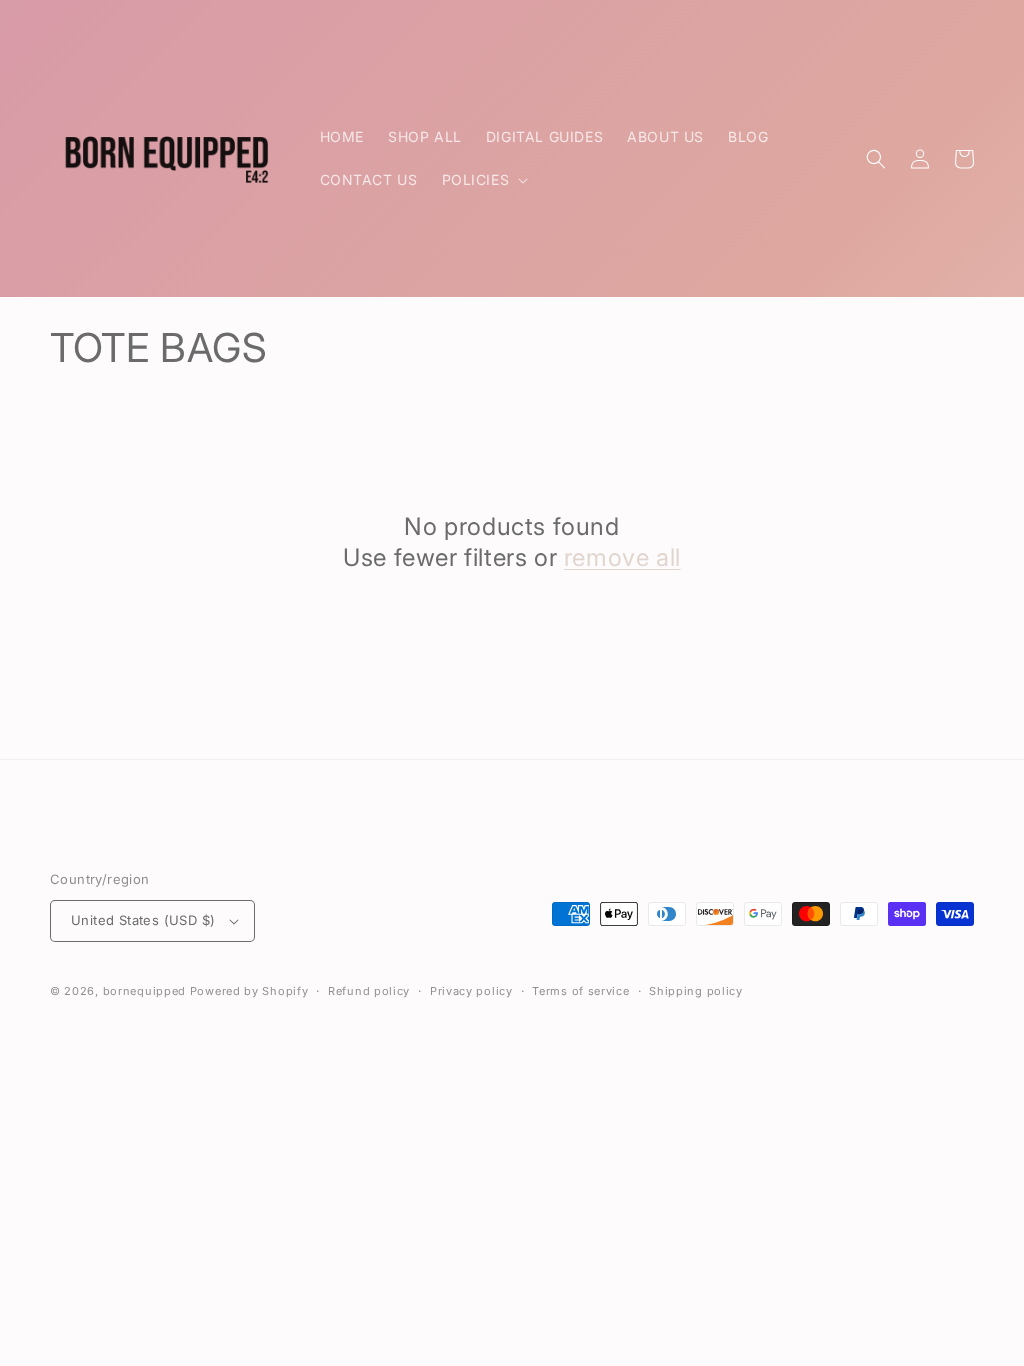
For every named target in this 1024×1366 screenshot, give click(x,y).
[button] (483, 180)
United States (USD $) (143, 920)
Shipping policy (696, 991)
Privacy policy (471, 991)
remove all (622, 557)
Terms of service (580, 991)
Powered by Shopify (249, 991)
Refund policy (369, 991)
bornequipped (144, 991)
